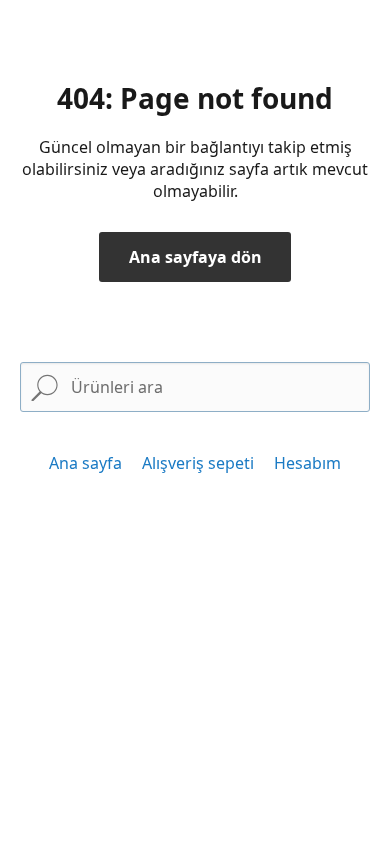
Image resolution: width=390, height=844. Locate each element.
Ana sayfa (85, 463)
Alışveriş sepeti (198, 463)
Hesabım (307, 463)
